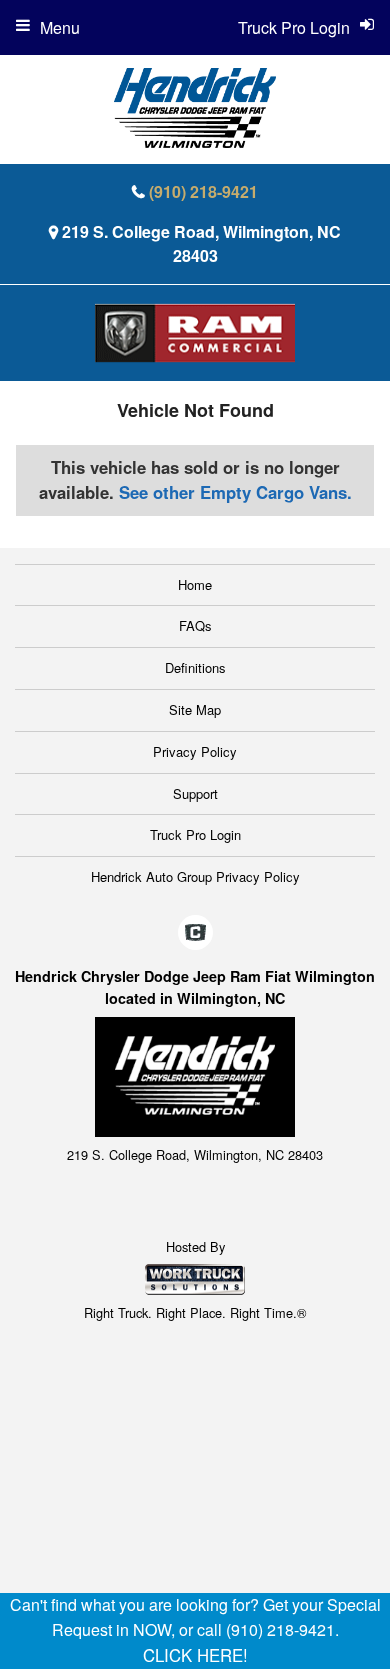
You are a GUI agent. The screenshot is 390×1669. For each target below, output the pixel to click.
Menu (60, 27)
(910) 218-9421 (203, 191)
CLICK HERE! (195, 1655)
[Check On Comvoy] (195, 933)
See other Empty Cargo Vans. (235, 492)
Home (195, 584)
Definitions (195, 667)
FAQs (195, 625)
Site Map (195, 709)
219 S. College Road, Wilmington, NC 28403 (201, 243)
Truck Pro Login (195, 834)
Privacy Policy (195, 751)
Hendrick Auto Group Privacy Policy (195, 876)
